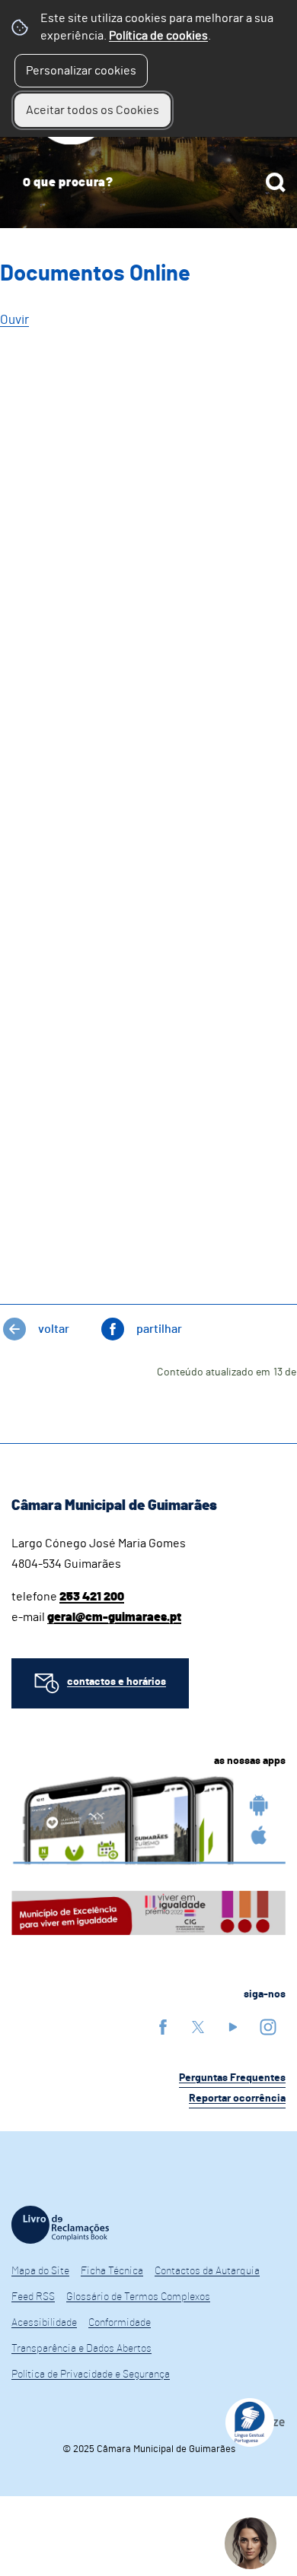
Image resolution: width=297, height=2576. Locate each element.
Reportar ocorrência (237, 2099)
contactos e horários (117, 1682)
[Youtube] (233, 2027)
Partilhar (159, 1329)
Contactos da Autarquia (207, 2271)
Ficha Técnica (112, 2271)
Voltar (54, 1329)
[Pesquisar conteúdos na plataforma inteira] (276, 182)
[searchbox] (148, 182)
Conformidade (120, 2323)
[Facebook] (163, 2027)
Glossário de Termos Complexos (138, 2297)
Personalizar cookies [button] (81, 71)
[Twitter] (198, 2027)
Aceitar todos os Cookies (93, 110)
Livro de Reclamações (60, 2225)
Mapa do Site (40, 2271)
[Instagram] (268, 2027)
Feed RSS (33, 2297)
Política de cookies (158, 36)
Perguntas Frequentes (232, 2078)
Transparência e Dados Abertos (81, 2349)
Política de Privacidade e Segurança (91, 2375)
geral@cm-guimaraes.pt (114, 1617)
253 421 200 (92, 1597)
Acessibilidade (44, 2323)
